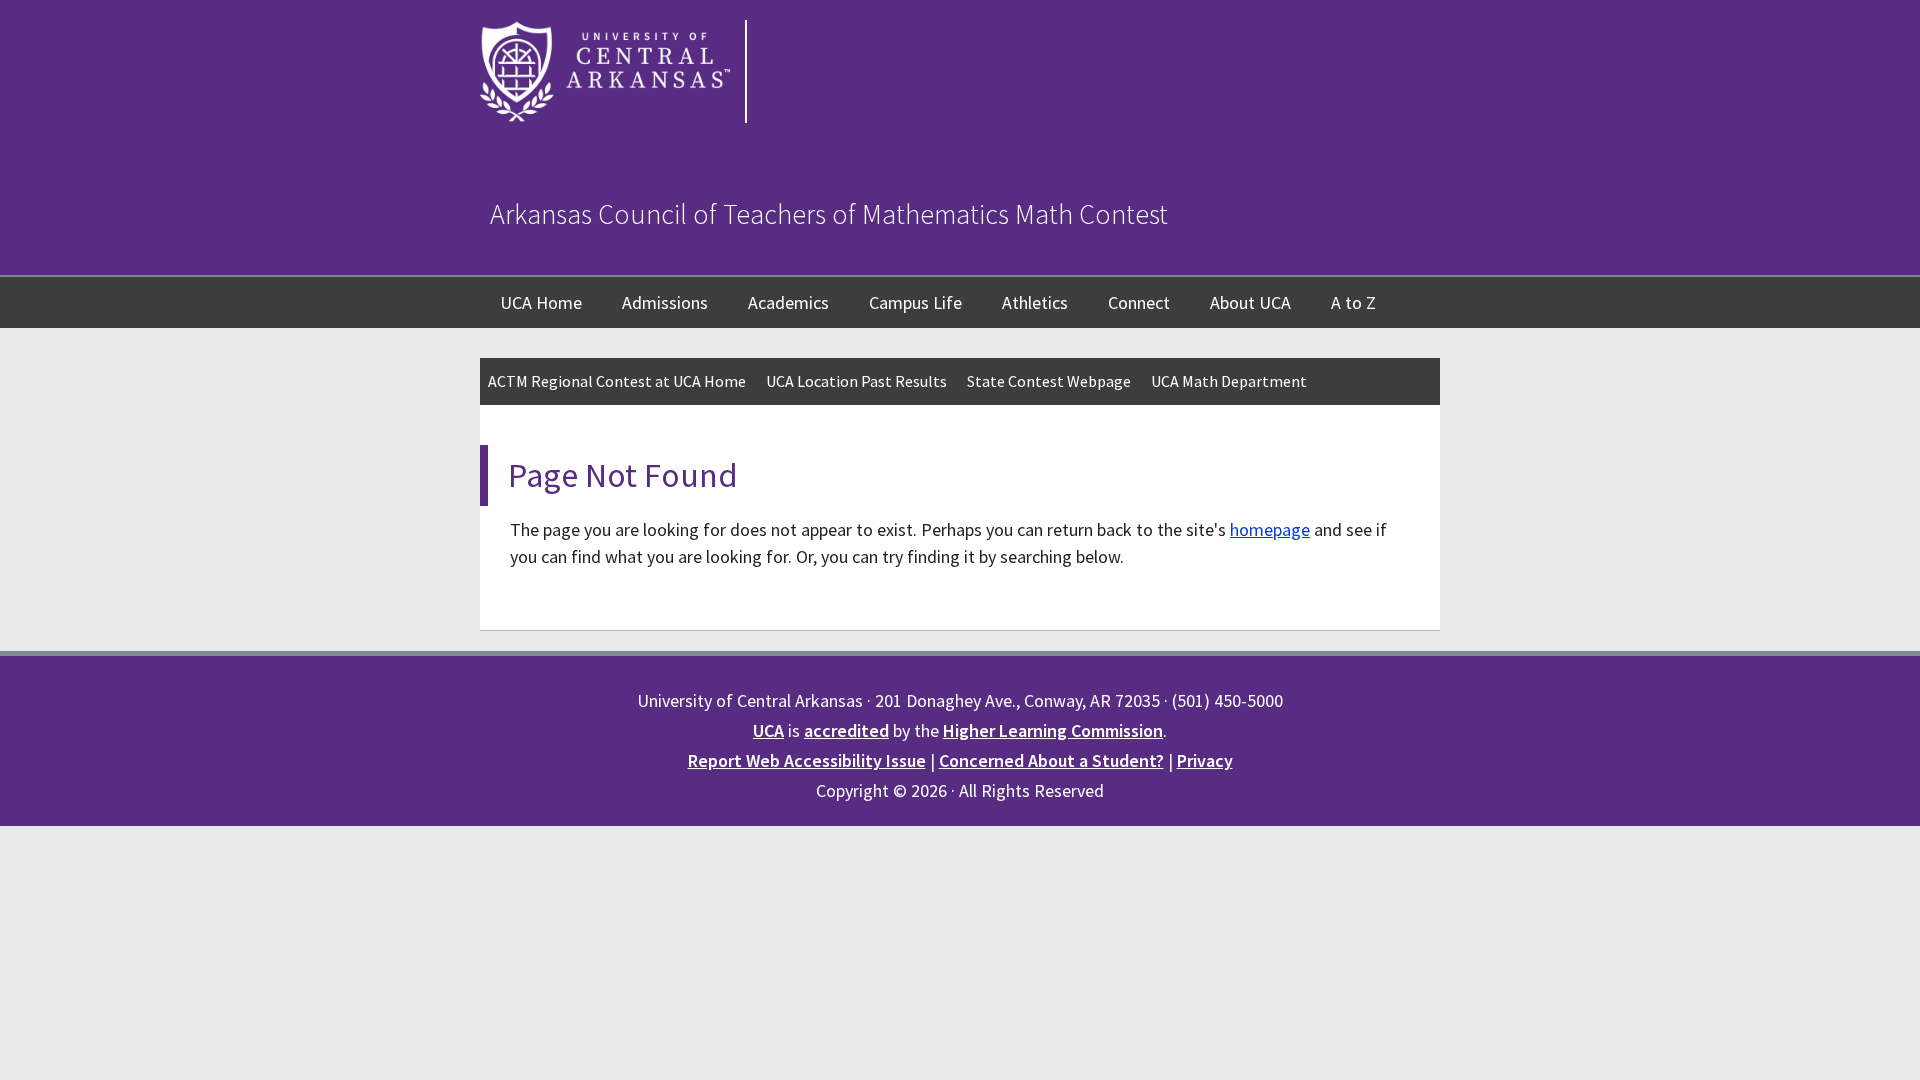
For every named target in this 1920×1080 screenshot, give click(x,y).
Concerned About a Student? (1051, 760)
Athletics (1035, 302)
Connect (1139, 302)
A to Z (1353, 302)
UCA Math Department (1229, 381)
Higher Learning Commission (1053, 730)
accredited (846, 730)
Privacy (1205, 760)
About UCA (1250, 302)
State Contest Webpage (1049, 381)
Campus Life (915, 302)
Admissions (665, 302)
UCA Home (541, 302)
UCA (768, 730)
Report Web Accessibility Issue (807, 760)
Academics (788, 302)
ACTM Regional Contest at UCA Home (617, 381)
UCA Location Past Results (856, 381)
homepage (1270, 529)
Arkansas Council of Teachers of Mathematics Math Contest (829, 214)
